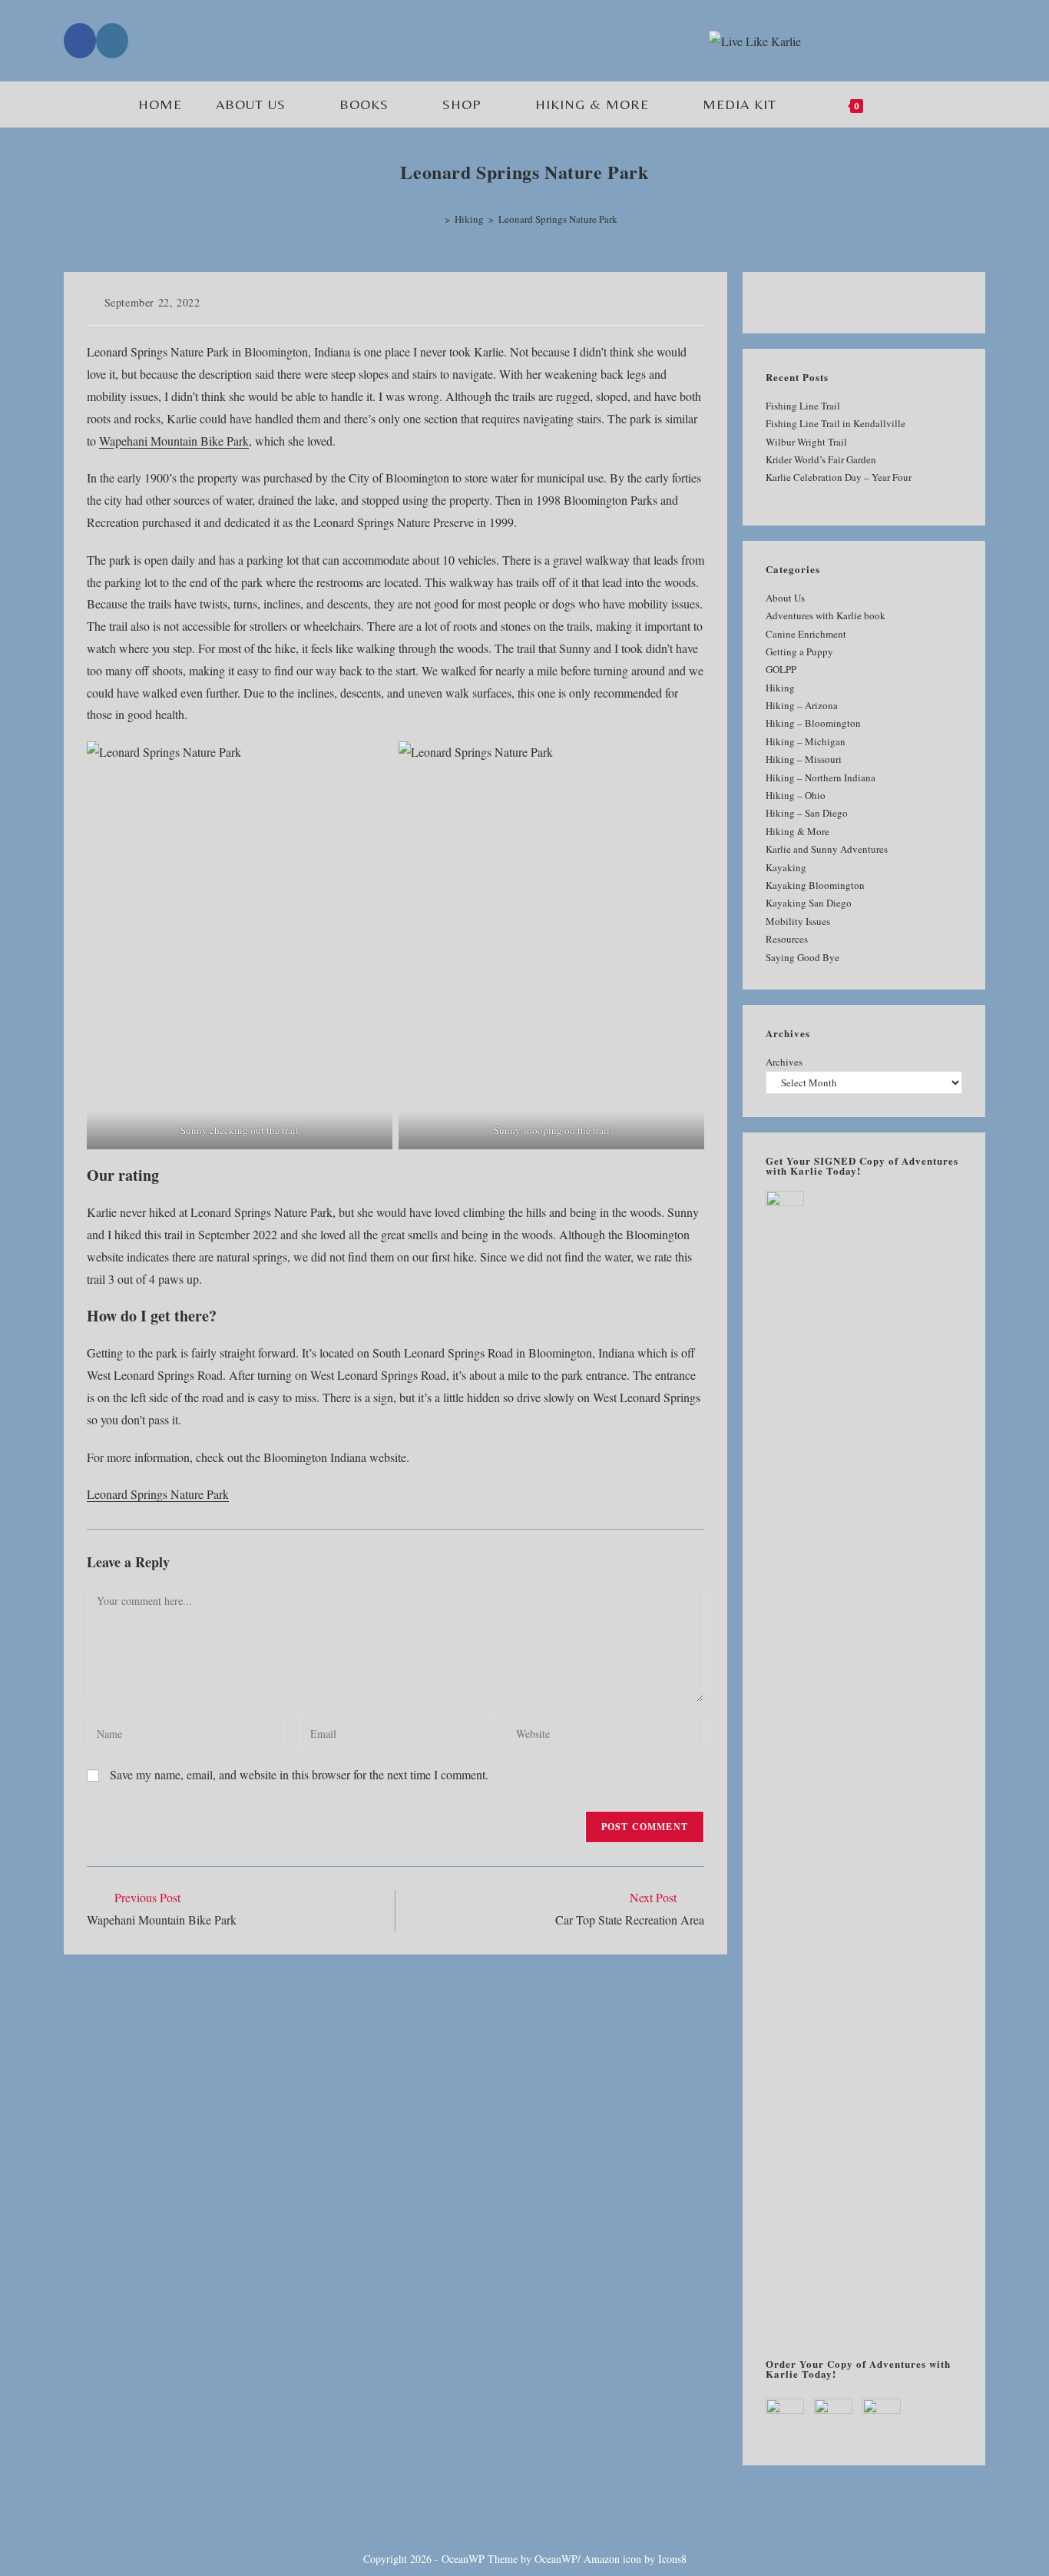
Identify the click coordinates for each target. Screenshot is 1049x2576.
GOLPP (781, 669)
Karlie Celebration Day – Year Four (839, 477)
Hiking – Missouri (804, 759)
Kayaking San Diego (809, 903)
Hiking (780, 688)
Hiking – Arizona (802, 705)
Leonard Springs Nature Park (558, 219)
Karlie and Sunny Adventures (827, 849)
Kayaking (786, 867)
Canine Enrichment (806, 634)
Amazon (602, 2559)
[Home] (436, 219)
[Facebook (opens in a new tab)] (80, 41)
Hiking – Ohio (796, 795)
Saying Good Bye (802, 957)
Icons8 (672, 2559)
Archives (784, 1062)
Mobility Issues (798, 921)
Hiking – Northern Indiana (821, 777)
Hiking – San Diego (807, 813)
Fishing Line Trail (803, 406)
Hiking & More (798, 831)
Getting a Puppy (799, 651)
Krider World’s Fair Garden (821, 459)
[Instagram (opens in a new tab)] (112, 41)
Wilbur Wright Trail (806, 442)
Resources (787, 939)
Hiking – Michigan (806, 741)
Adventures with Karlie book (826, 615)
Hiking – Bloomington (813, 723)
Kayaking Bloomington (815, 885)
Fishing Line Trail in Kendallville (836, 423)
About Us (785, 598)
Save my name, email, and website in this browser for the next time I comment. (299, 1774)
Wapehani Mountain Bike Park (174, 441)
